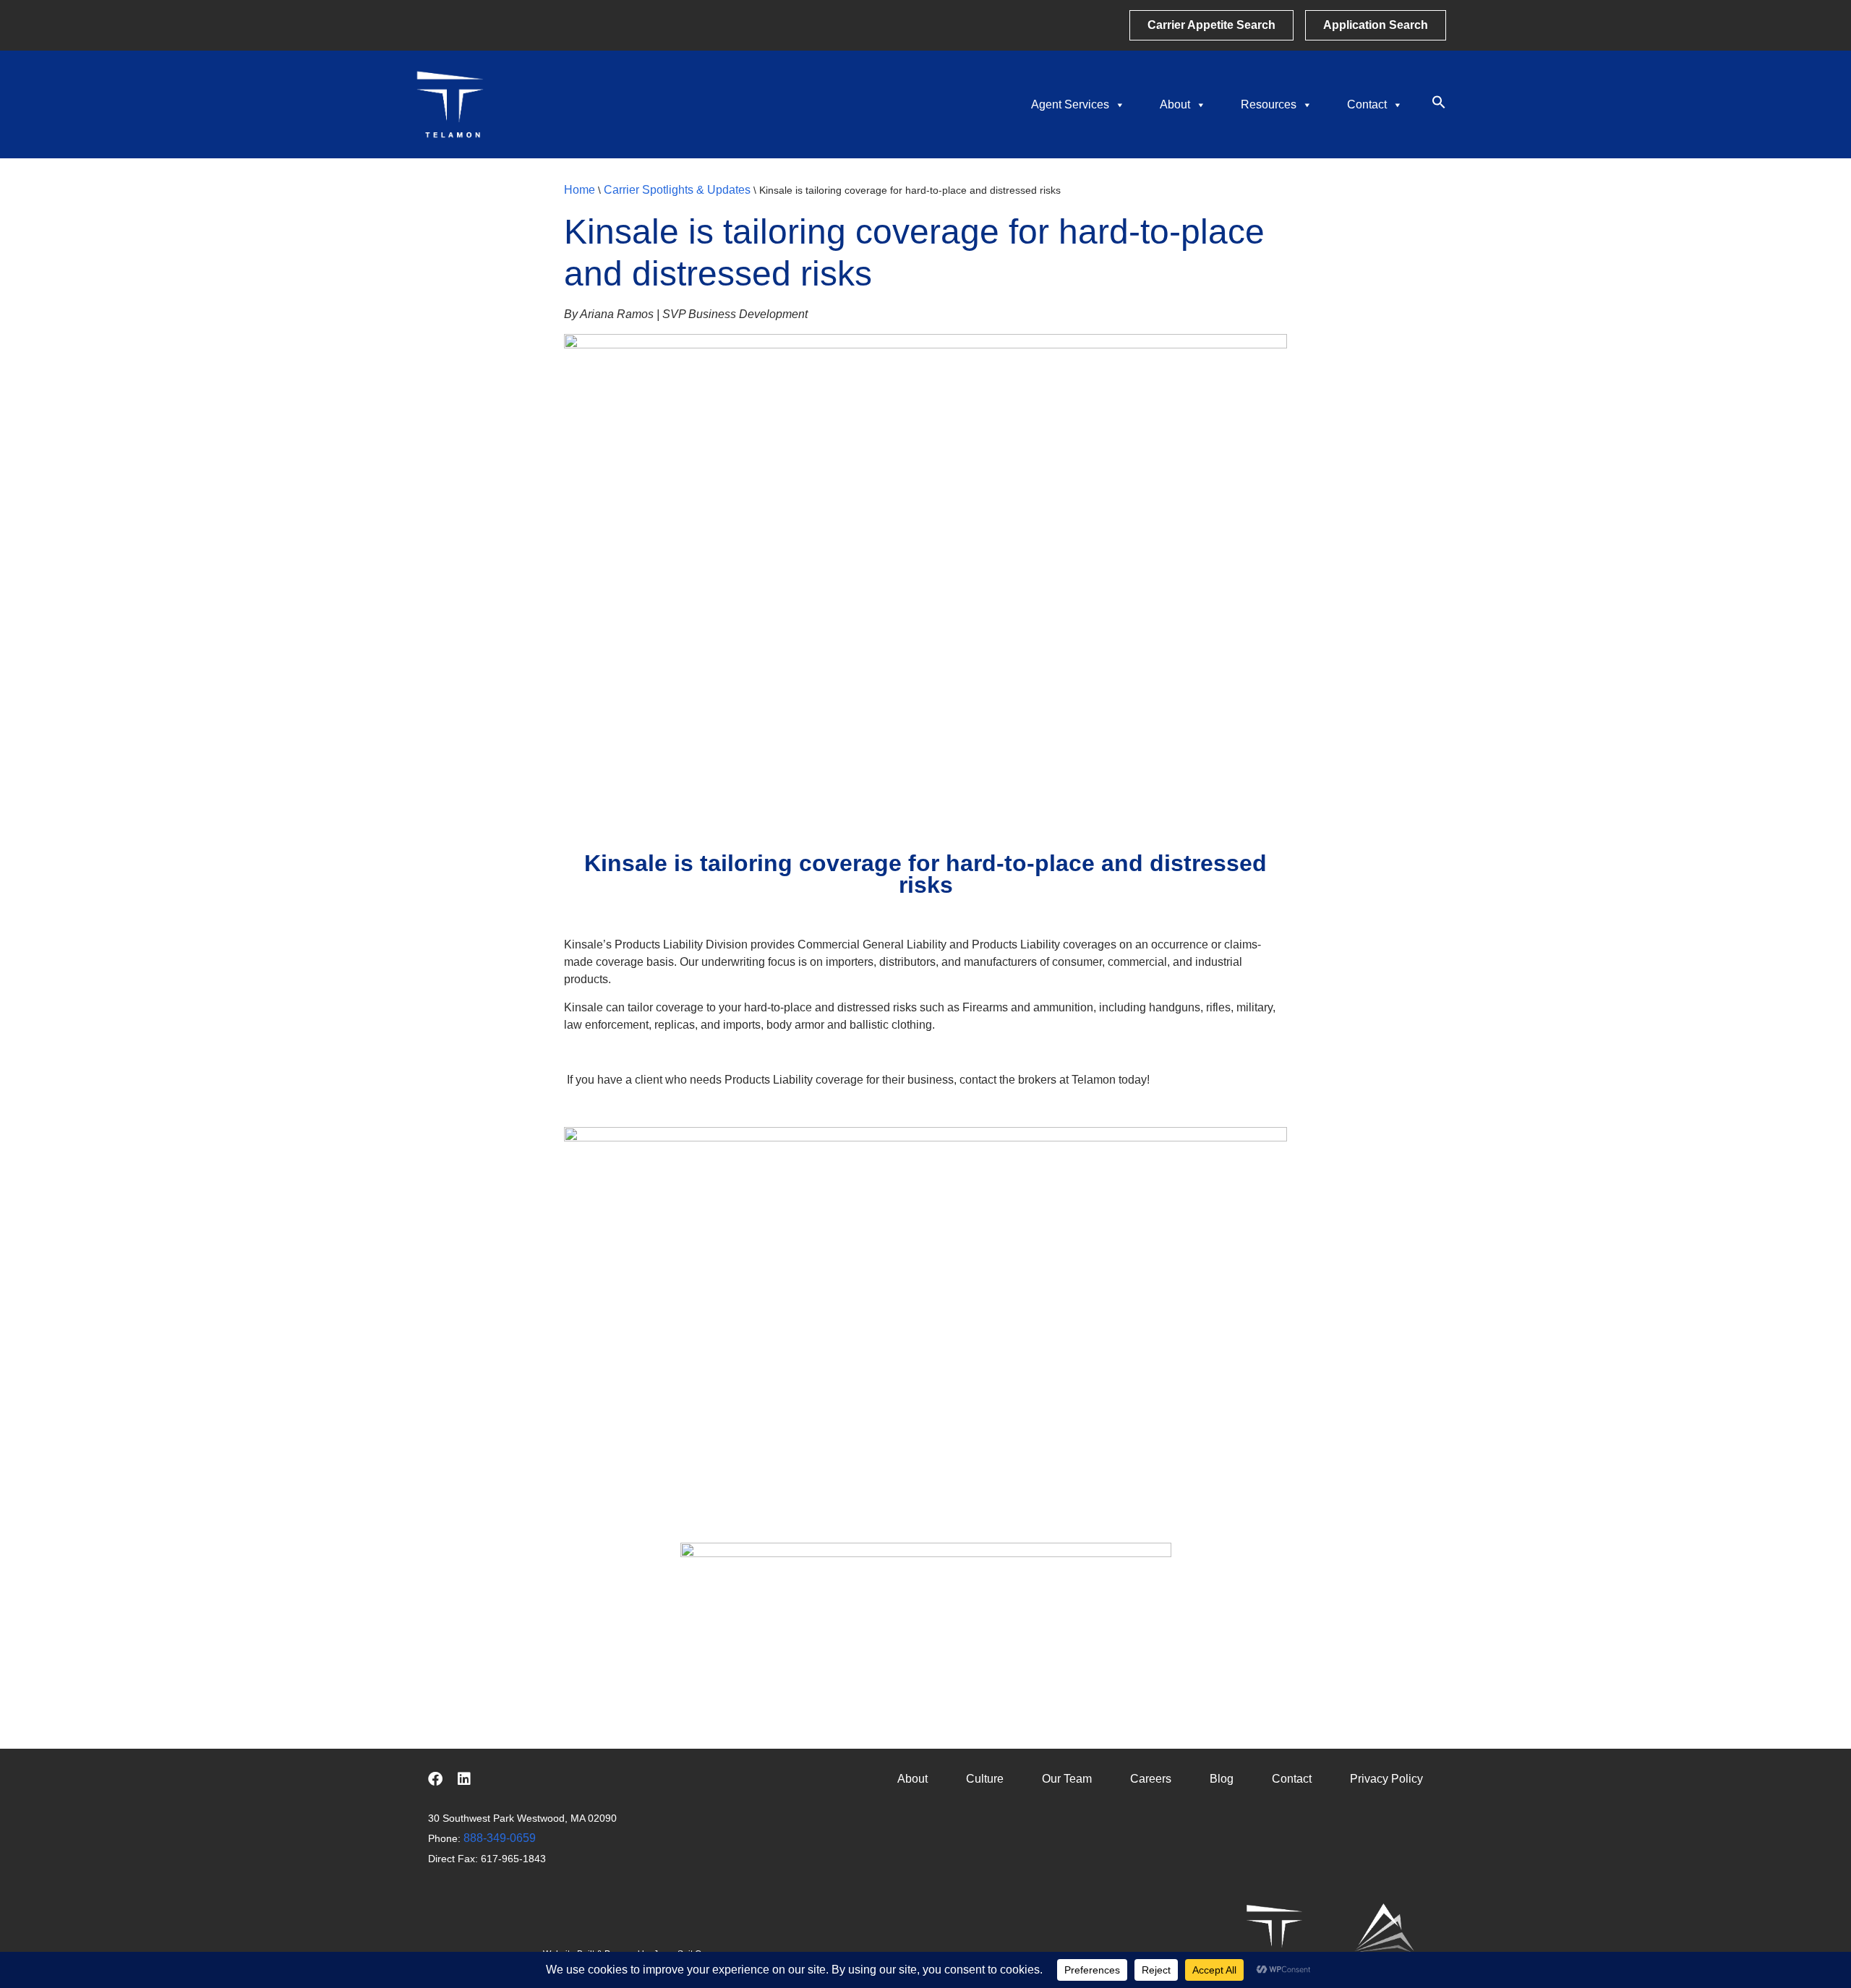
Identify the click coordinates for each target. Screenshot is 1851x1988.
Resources (1269, 104)
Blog (1222, 1779)
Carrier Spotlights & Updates (677, 190)
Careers (1151, 1779)
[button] (1439, 105)
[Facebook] (435, 1779)
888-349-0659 (500, 1838)
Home (580, 190)
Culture (985, 1779)
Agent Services (1070, 104)
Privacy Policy (1386, 1779)
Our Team (1067, 1779)
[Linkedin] (464, 1779)
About (1175, 104)
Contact (1367, 104)
